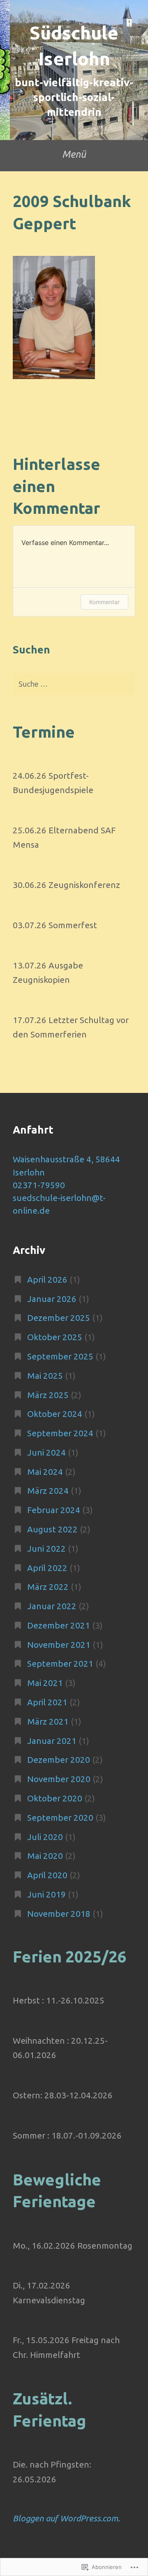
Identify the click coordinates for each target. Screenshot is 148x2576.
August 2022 (52, 1529)
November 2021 (59, 1645)
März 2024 (48, 1491)
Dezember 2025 (59, 1318)
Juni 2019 (46, 1894)
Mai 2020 (45, 1856)
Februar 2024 (54, 1510)
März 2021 (48, 1722)
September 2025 (60, 1356)
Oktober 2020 (55, 1798)
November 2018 (59, 1914)
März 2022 (48, 1587)
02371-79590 (39, 1185)
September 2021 (60, 1664)
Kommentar (104, 602)
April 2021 (47, 1702)
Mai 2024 (45, 1472)
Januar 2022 (52, 1606)
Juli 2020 (45, 1837)
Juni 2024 (46, 1452)
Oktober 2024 (55, 1414)
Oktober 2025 (55, 1337)
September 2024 (60, 1433)
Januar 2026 (52, 1299)
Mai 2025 (45, 1376)
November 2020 (59, 1779)
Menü (74, 154)
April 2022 (47, 1568)
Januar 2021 (52, 1741)
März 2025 (48, 1395)
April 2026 (47, 1280)
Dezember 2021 (59, 1625)
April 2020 (47, 1875)
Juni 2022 (46, 1549)
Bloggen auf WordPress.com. (66, 2518)
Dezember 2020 (59, 1760)
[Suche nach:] (74, 684)
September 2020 (60, 1818)
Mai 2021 (45, 1683)
